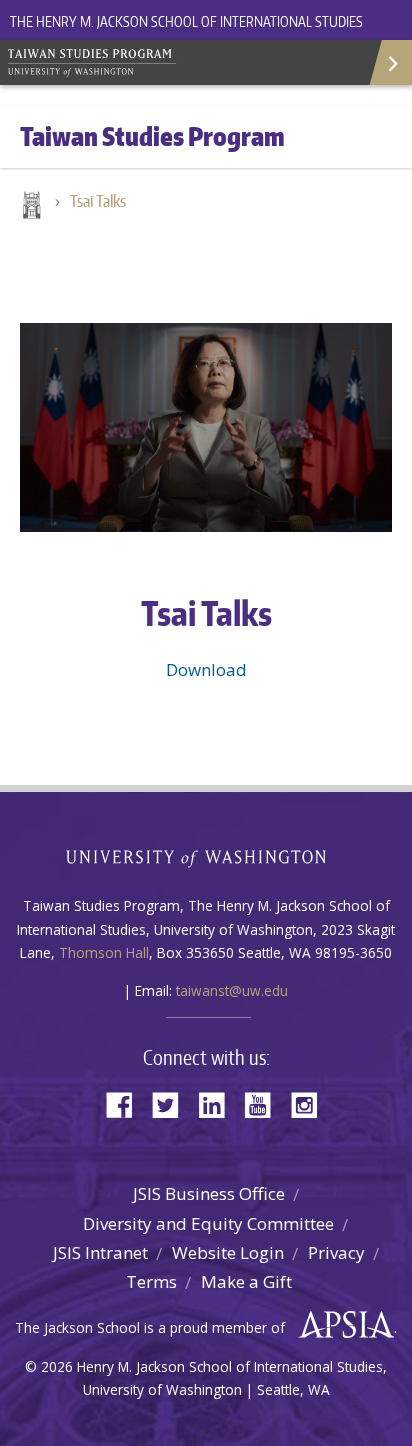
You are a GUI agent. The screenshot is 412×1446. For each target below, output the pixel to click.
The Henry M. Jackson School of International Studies (186, 21)
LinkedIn (219, 1103)
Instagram (311, 1103)
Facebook (127, 1103)
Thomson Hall (104, 952)
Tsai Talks (98, 201)
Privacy (336, 1252)
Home (30, 207)
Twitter (173, 1103)
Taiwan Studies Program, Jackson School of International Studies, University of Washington (150, 60)
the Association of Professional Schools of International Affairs (341, 1325)
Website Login (228, 1252)
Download (206, 669)
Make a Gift (246, 1281)
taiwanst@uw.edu (232, 990)
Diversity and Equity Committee (208, 1223)
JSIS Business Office (209, 1193)
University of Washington (206, 856)
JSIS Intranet (100, 1252)
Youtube (265, 1103)
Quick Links (389, 62)
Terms (151, 1281)
